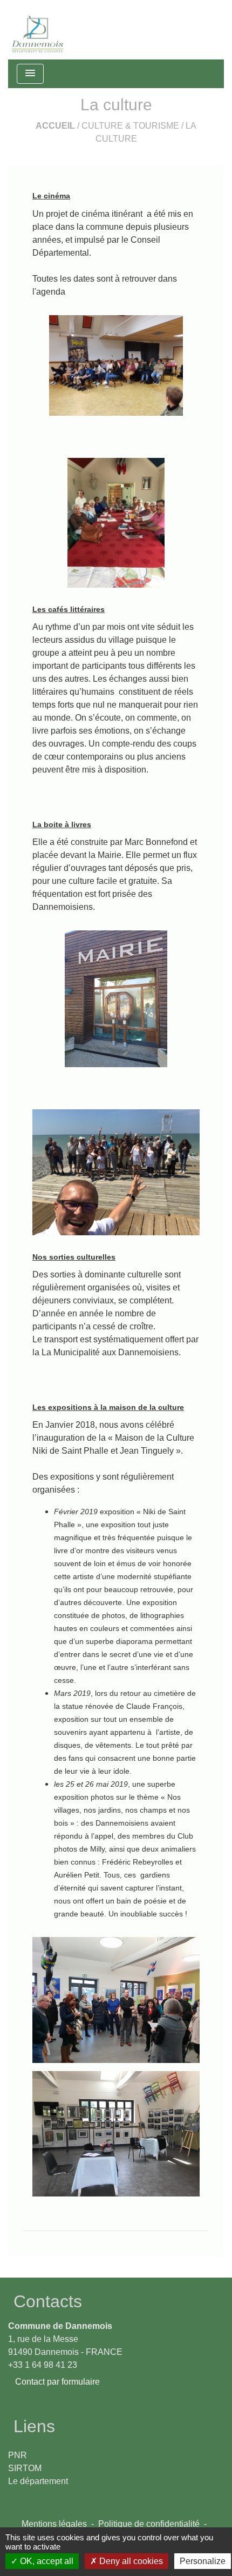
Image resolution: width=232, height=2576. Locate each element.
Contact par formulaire (57, 2382)
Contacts (48, 2301)
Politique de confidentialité (149, 2524)
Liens (34, 2426)
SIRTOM (25, 2468)
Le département (38, 2481)
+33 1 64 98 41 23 (43, 2365)
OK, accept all (46, 2561)
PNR (18, 2455)
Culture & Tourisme (130, 126)
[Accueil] (38, 30)
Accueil (55, 126)
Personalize (203, 2561)
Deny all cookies (130, 2561)
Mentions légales (54, 2524)
